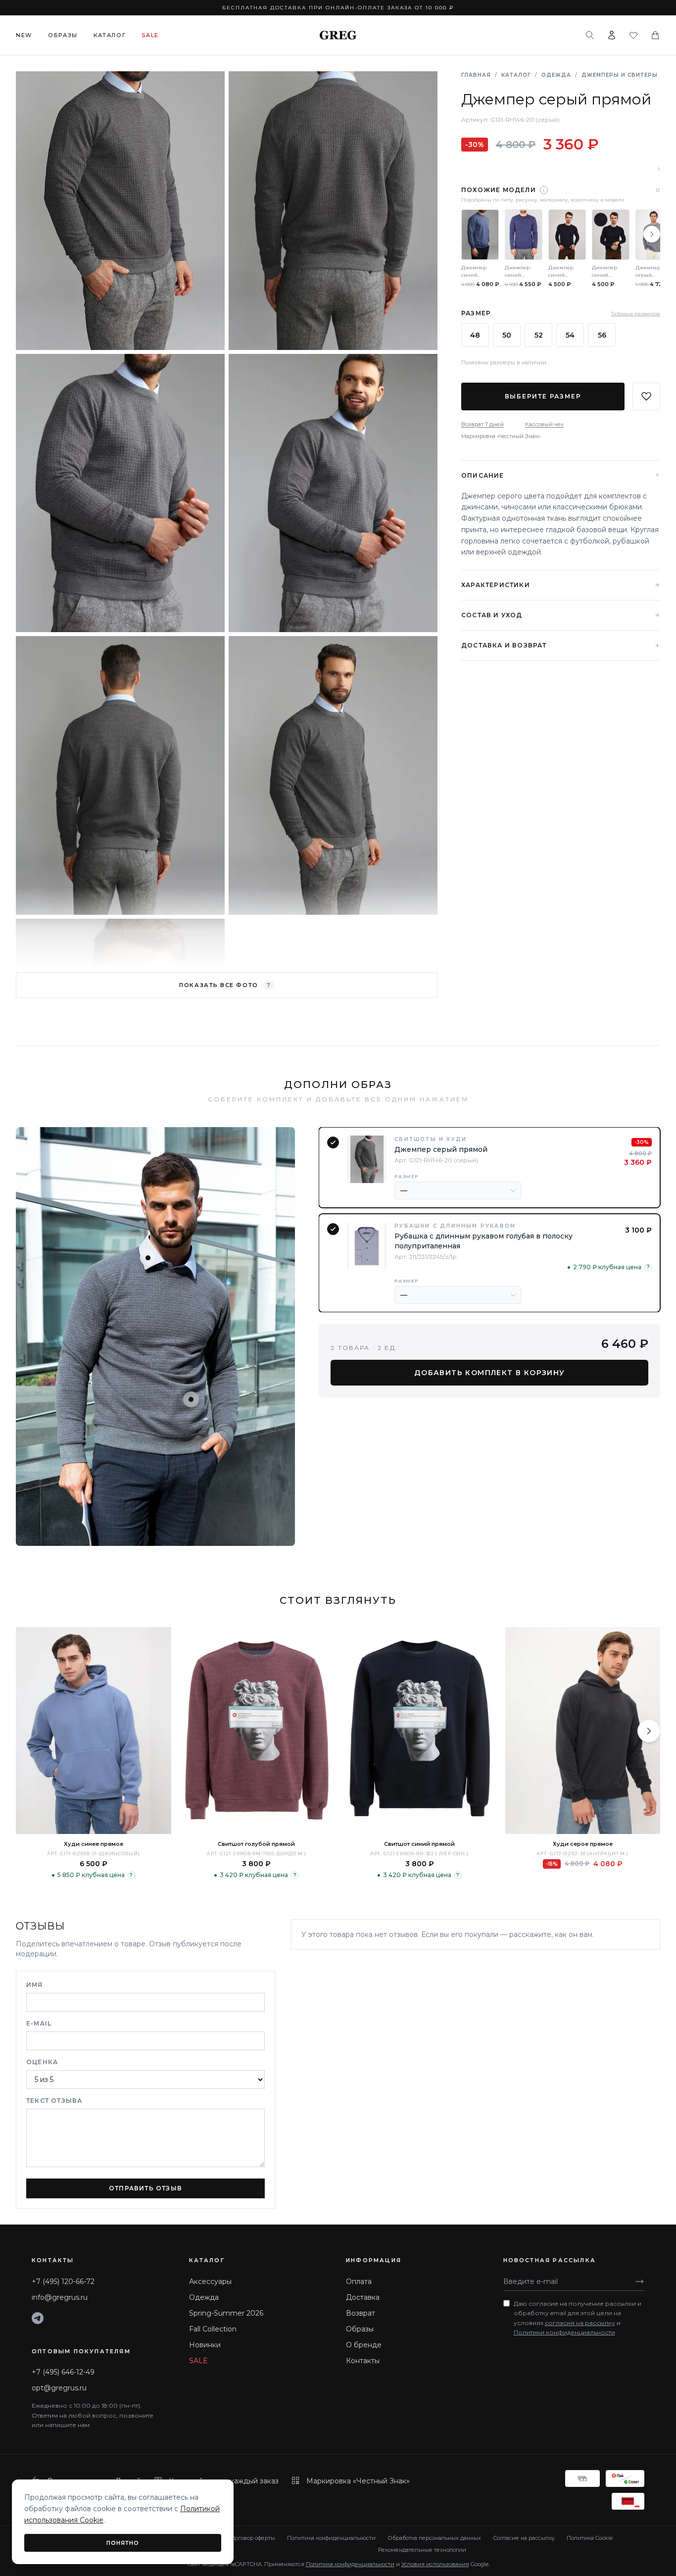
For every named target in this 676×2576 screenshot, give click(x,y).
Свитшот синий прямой (419, 1844)
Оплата (359, 2281)
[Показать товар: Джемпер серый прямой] (148, 1258)
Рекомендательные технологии (422, 2550)
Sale (150, 35)
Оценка (42, 2062)
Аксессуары (210, 2281)
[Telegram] (38, 2318)
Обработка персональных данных (434, 2538)
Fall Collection (213, 2329)
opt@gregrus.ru (59, 2388)
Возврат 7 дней (483, 424)
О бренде (364, 2345)
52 (539, 335)
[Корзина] (655, 35)
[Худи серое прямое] (583, 1731)
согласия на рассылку (580, 2323)
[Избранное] (633, 35)
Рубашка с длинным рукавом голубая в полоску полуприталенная (483, 1241)
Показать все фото (225, 985)
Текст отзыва (54, 2101)
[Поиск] (590, 35)
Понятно (123, 2543)
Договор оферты (253, 2538)
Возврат (361, 2313)
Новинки (205, 2345)
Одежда (556, 75)
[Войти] (612, 35)
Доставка (363, 2297)
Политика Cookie (590, 2538)
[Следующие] (652, 234)
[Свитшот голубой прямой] (257, 1731)
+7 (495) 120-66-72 (63, 2281)
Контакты (363, 2361)
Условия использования (435, 2564)
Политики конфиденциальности (564, 2332)
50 (507, 335)
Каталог (110, 35)
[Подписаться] (639, 2281)
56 (602, 335)
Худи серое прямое (583, 1844)
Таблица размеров (636, 314)
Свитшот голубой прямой (256, 1844)
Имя (35, 1985)
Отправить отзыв (145, 2188)
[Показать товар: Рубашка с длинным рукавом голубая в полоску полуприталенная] (191, 1399)
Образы (63, 35)
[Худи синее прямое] (94, 1731)
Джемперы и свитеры (620, 75)
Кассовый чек (544, 424)
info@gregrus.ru (60, 2297)
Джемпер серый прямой (441, 1149)
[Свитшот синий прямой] (420, 1731)
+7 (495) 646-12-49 (63, 2372)
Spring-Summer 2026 (226, 2313)
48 (475, 335)
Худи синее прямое (94, 1844)
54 (570, 335)
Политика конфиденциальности (331, 2538)
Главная (476, 75)
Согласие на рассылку (524, 2538)
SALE (198, 2361)
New (24, 35)
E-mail (39, 2023)
